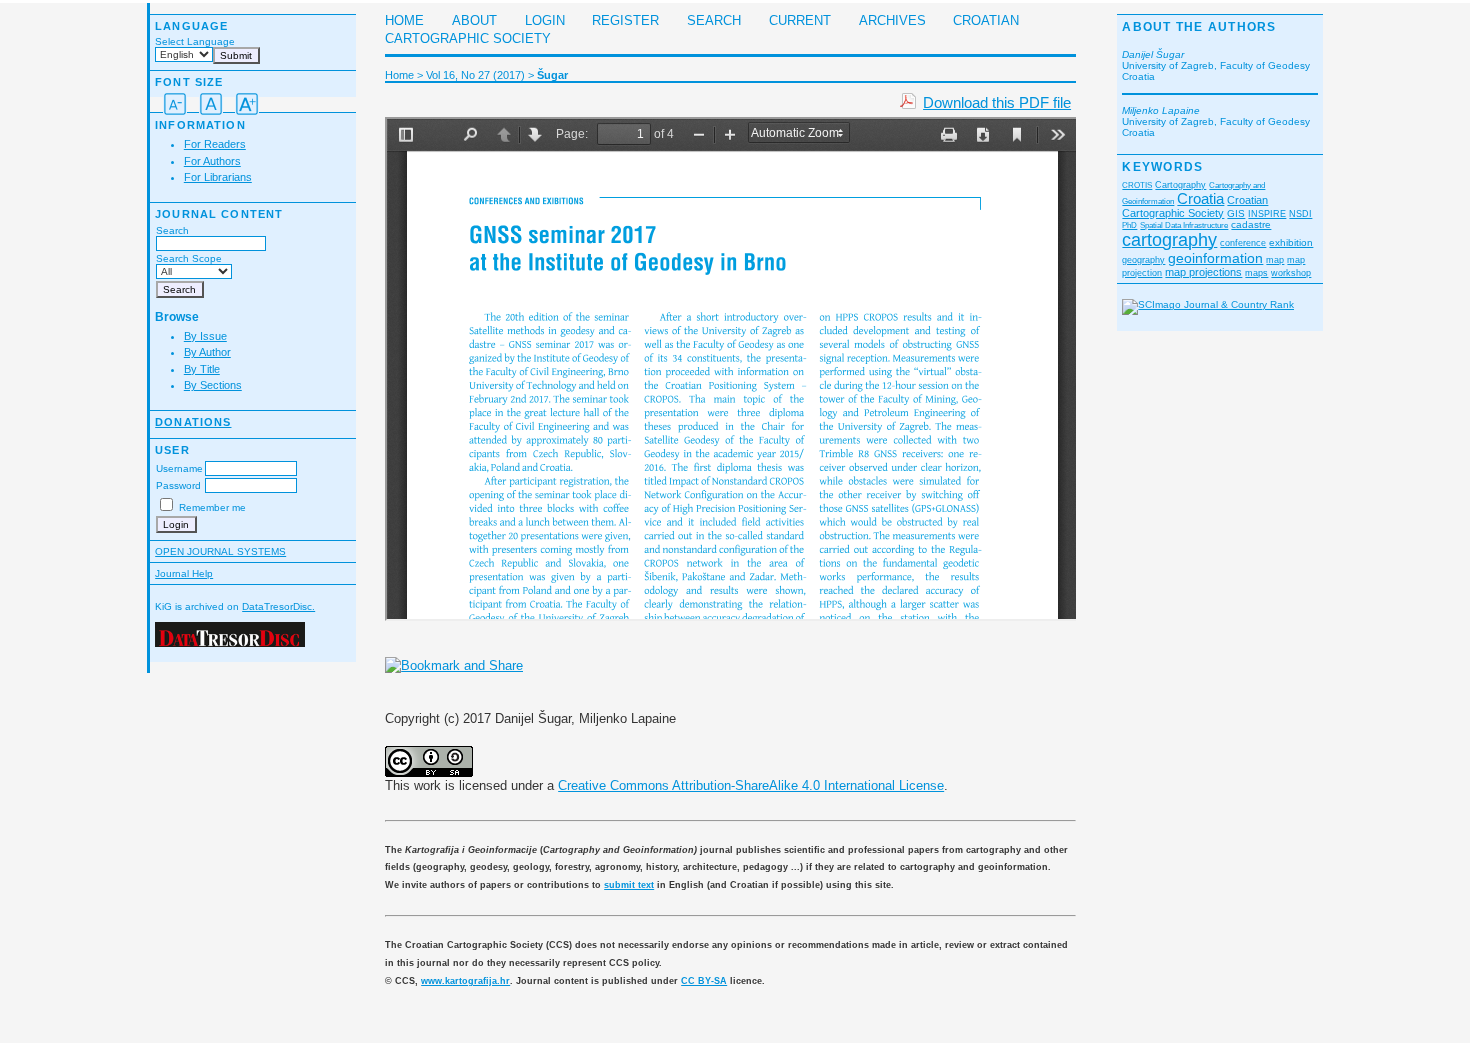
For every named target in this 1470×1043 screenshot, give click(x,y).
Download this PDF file (997, 102)
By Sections (213, 385)
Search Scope (189, 258)
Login (545, 21)
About (474, 21)
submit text (629, 885)
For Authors (212, 161)
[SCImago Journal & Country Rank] (1208, 304)
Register (625, 21)
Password (178, 485)
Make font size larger (247, 104)
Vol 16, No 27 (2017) (475, 75)
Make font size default (211, 104)
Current (800, 21)
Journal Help (184, 573)
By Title (202, 369)
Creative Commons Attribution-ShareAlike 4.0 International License (751, 785)
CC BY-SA (704, 981)
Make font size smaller (175, 104)
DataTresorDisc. (278, 606)
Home (404, 21)
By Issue (205, 336)
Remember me (212, 507)
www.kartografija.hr (465, 981)
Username (179, 468)
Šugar (552, 75)
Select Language (195, 41)
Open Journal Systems (220, 551)
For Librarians (218, 177)
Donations (193, 422)
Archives (892, 21)
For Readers (215, 144)
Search (172, 230)
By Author (207, 352)
